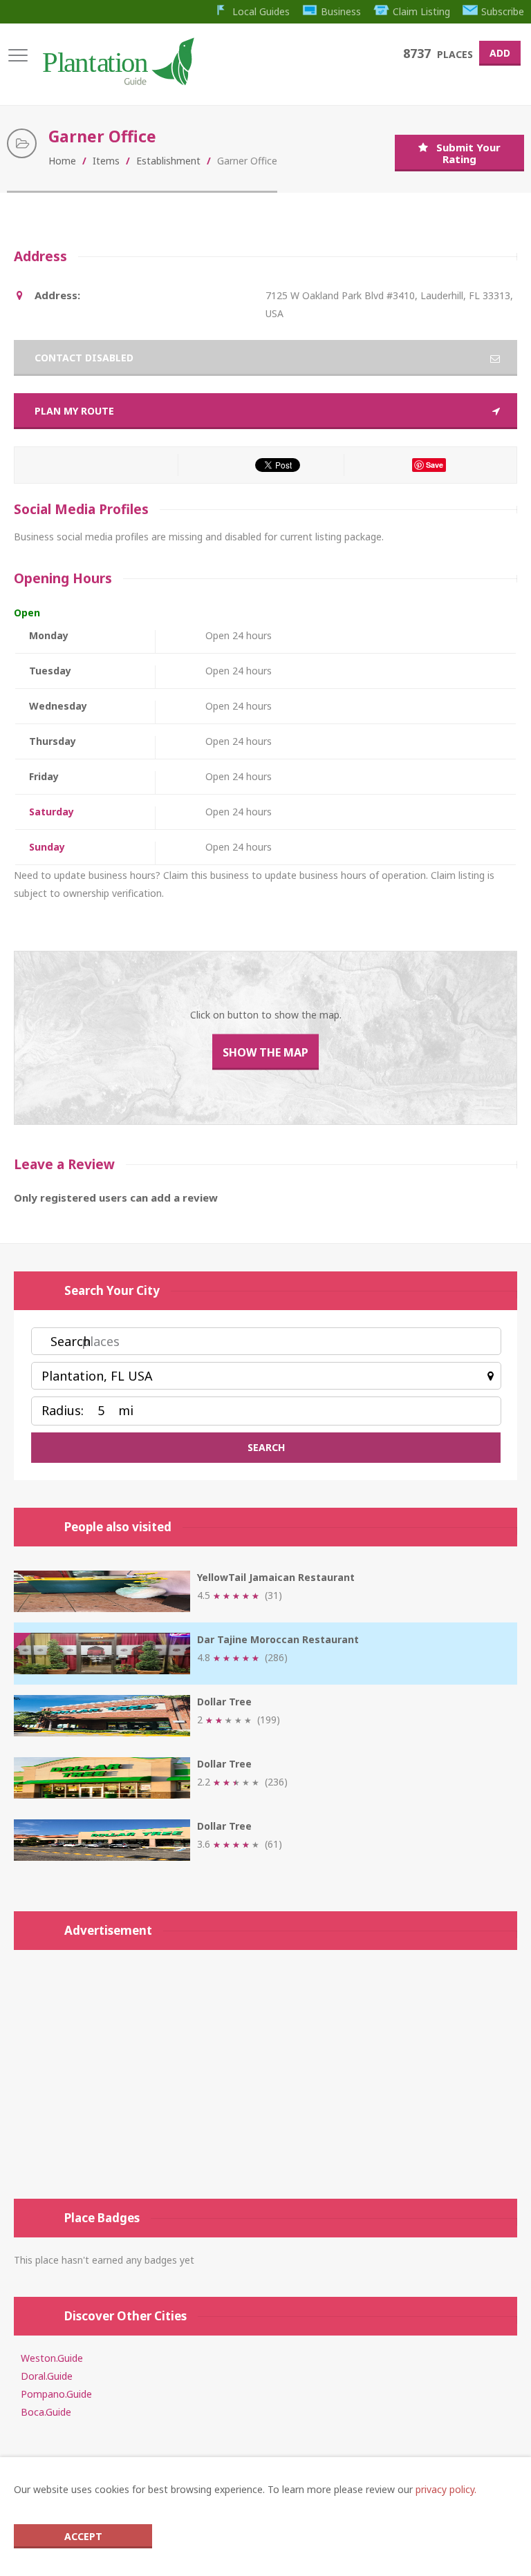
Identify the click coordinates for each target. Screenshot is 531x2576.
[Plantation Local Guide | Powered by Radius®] (117, 80)
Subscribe (503, 11)
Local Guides (261, 11)
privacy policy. (446, 2489)
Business (341, 11)
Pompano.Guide (56, 2394)
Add (500, 53)
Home (62, 161)
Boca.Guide (46, 2412)
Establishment (168, 161)
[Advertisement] (265, 2074)
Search (71, 1341)
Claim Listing (421, 11)
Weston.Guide (52, 2358)
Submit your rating (468, 153)
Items (106, 161)
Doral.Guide (47, 2376)
